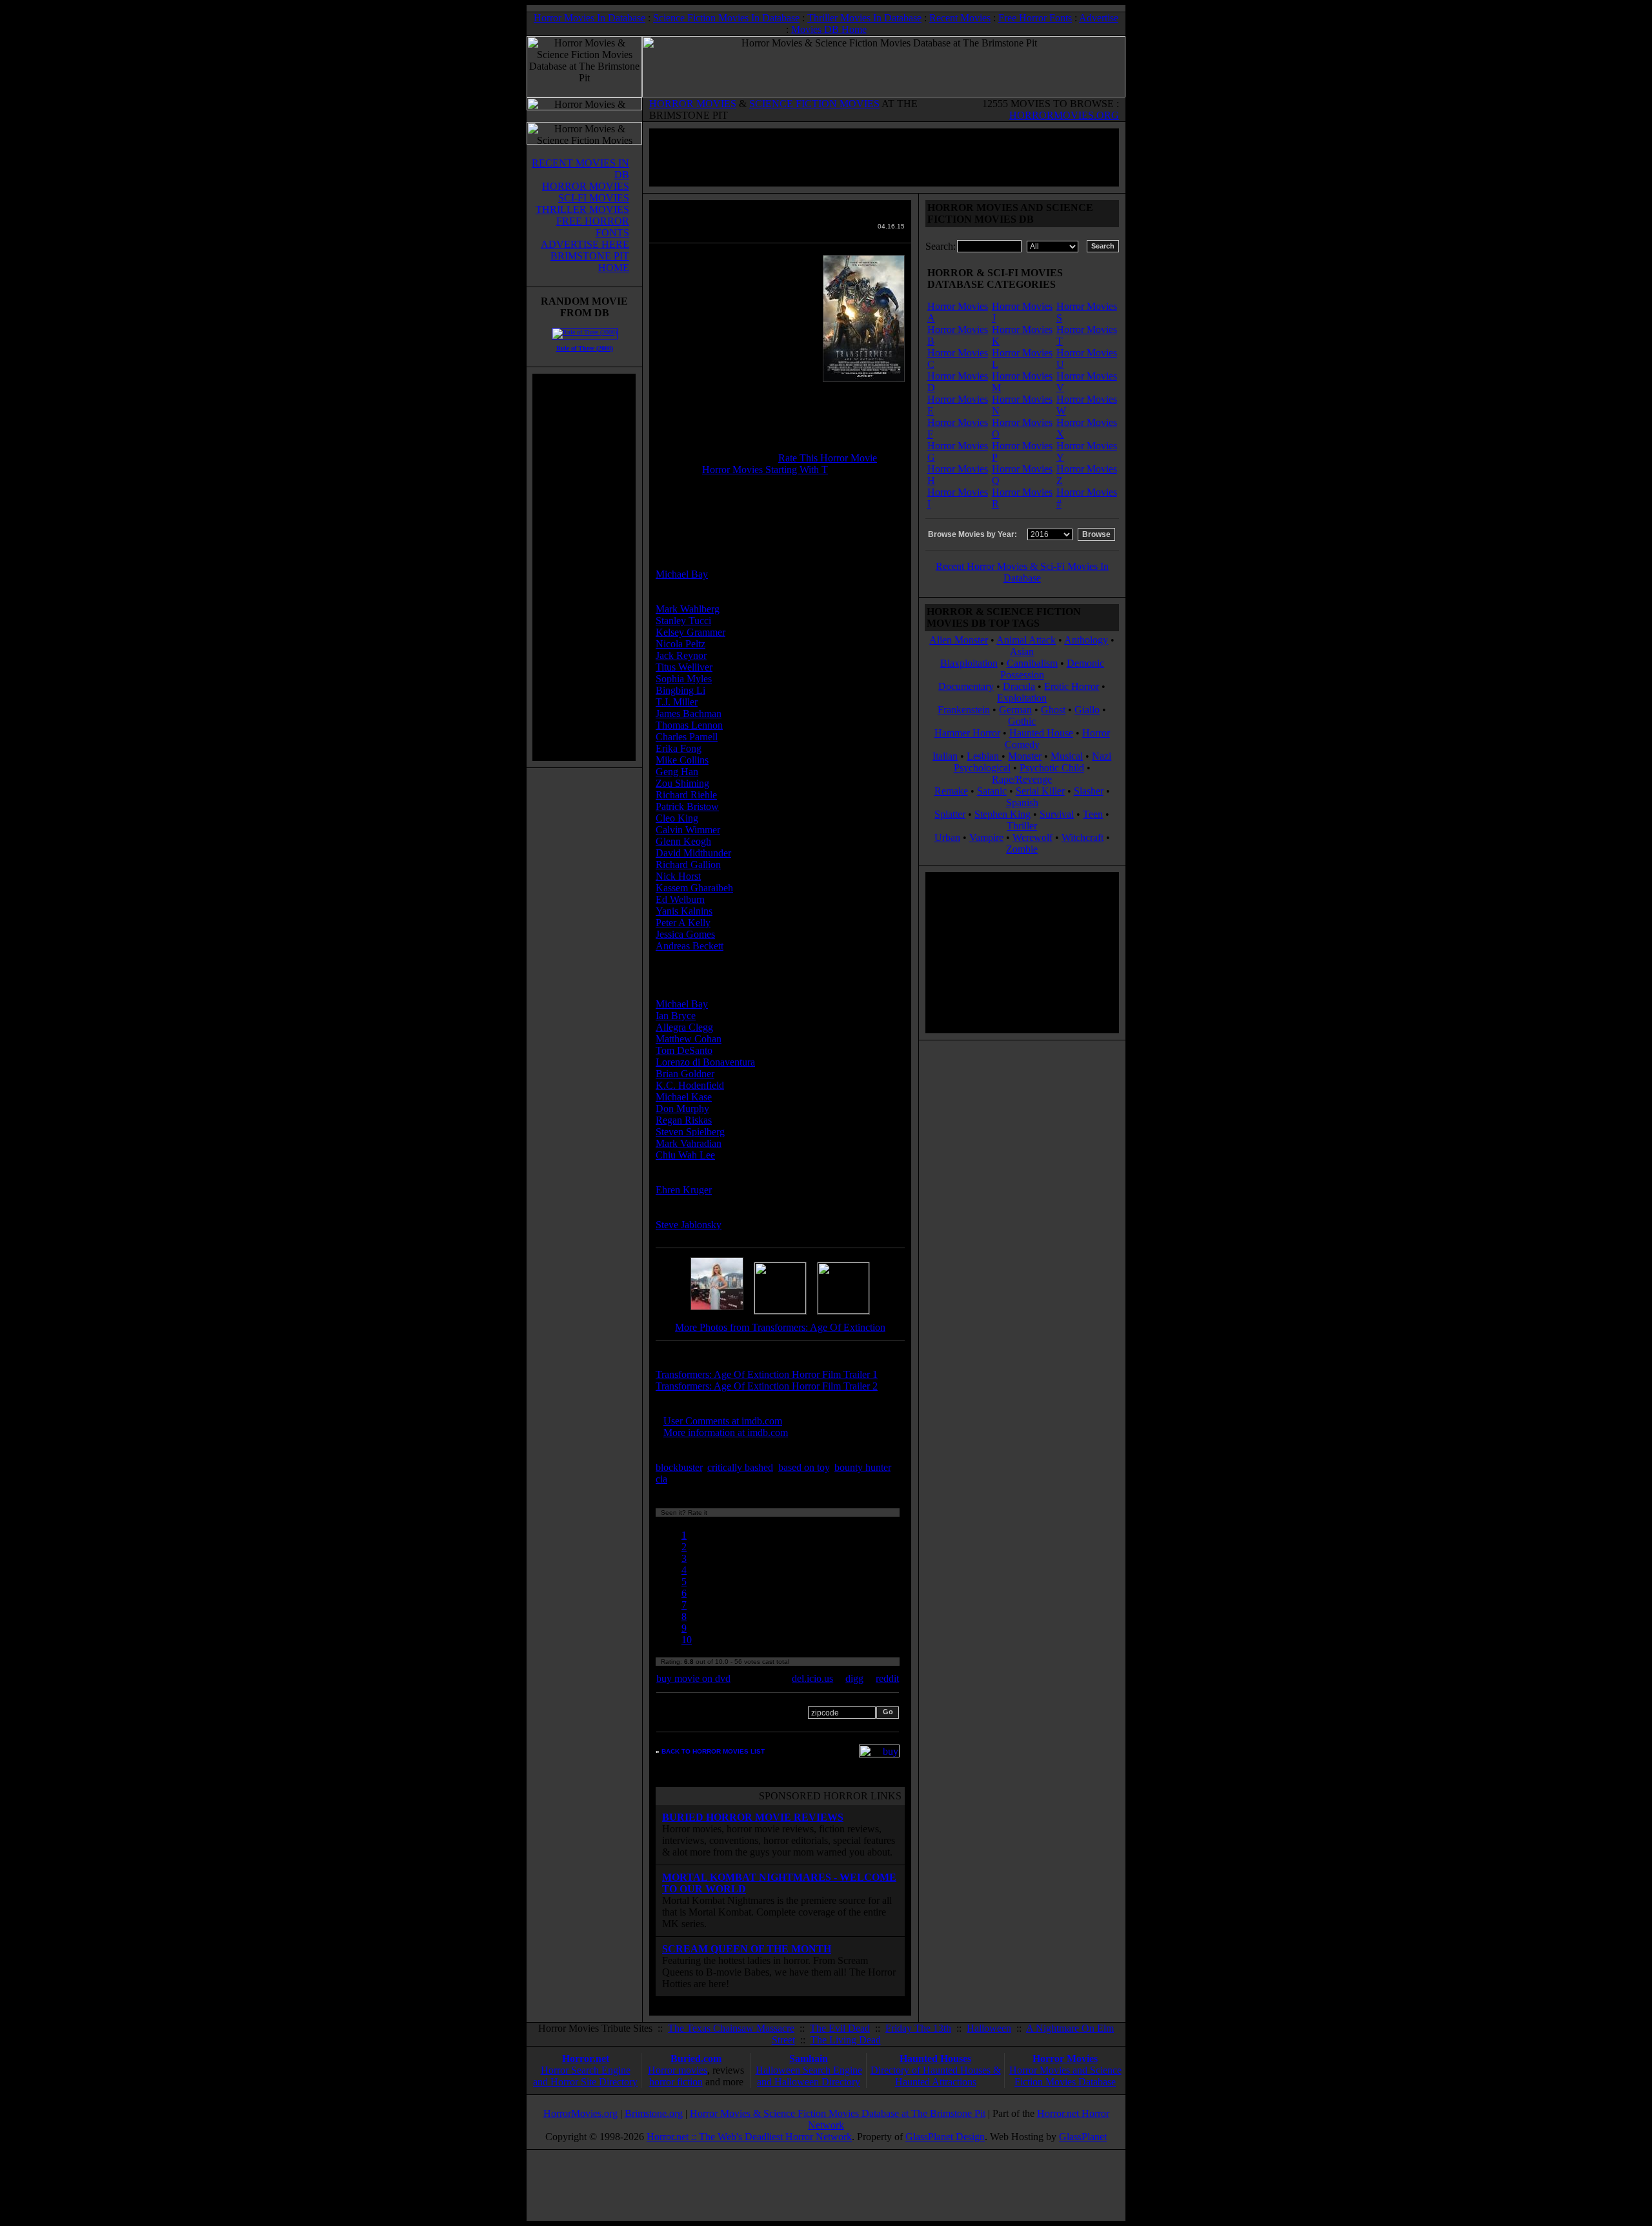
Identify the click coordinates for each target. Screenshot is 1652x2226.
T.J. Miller (677, 702)
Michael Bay (682, 574)
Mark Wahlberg (688, 609)
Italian (945, 756)
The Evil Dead (840, 2028)
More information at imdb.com (726, 1432)
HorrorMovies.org (580, 2113)
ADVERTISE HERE (585, 244)
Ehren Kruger (684, 1190)
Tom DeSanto (684, 1050)
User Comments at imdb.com (723, 1421)
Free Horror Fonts (1035, 18)
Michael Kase (684, 1097)
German (1015, 710)
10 (687, 1640)
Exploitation (1022, 698)
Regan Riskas (684, 1120)
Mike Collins (682, 760)
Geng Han (677, 772)
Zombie (1022, 849)
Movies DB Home (829, 29)
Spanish (1022, 803)
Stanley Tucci (683, 621)
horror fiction (676, 2082)
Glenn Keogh (683, 841)
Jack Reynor (681, 655)
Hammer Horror (967, 733)
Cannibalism (1032, 663)
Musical (1067, 756)
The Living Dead (846, 2040)
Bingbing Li (680, 690)
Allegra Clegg (684, 1027)
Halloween (989, 2028)
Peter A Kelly (683, 923)
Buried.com (696, 2059)
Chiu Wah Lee (685, 1155)
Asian (1022, 652)
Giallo (1087, 710)
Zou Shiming (682, 783)
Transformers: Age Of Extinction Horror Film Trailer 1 (767, 1374)
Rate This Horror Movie (828, 458)
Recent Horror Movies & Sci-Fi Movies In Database (1022, 572)
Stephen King (1002, 814)
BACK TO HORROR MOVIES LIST (713, 1751)
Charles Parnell (687, 737)
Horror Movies (1065, 2059)
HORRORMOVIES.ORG (1064, 115)
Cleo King (677, 818)
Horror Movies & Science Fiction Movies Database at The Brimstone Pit (838, 2113)
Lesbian (984, 756)
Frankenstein (964, 710)
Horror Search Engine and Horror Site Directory (585, 2076)
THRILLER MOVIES (582, 209)
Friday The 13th (918, 2028)
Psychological (982, 768)
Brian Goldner (685, 1074)
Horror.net (586, 2059)
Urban (947, 837)
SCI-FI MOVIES (594, 198)
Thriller (1022, 826)
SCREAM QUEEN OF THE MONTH (747, 1949)
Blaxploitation (969, 663)
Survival (1057, 814)
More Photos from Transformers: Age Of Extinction (780, 1327)
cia (661, 1479)
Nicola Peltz (680, 644)
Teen (1093, 814)
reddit (887, 1678)
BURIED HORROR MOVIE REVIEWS (753, 1817)
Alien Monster (959, 640)
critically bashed (740, 1467)
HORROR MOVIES (693, 104)
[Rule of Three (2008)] (585, 332)
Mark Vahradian (689, 1143)
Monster (1025, 756)
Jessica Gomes (685, 934)
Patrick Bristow (687, 806)
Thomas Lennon (689, 725)
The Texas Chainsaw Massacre (731, 2028)
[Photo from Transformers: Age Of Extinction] (717, 1310)
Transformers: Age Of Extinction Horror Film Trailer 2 (767, 1386)
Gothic (1022, 721)
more (694, 1479)
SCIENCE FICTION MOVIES (814, 104)
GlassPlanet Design (945, 2137)
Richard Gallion (688, 865)
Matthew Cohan (689, 1039)
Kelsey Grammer (690, 632)
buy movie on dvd (693, 1678)
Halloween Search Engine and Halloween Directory (809, 2076)
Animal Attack (1026, 640)
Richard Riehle (686, 795)
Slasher (1089, 791)
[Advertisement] (584, 567)
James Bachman (689, 713)
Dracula (1019, 686)
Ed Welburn (680, 899)
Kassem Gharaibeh (694, 888)
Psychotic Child (1052, 768)
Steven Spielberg (690, 1132)
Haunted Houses (935, 2059)
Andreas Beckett (690, 946)
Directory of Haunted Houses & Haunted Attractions (936, 2076)
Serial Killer (1040, 791)
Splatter (950, 814)
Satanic (992, 791)
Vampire (986, 837)
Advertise (1099, 18)
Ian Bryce (676, 1016)
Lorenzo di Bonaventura (705, 1062)
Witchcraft (1083, 837)
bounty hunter (862, 1467)
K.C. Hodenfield (690, 1085)
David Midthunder (693, 853)
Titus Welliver (684, 667)
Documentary (966, 686)
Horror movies (678, 2070)
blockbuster (679, 1467)
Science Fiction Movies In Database (726, 18)
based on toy (804, 1467)
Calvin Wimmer (688, 830)
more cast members (706, 969)
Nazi (1102, 756)
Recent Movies (960, 18)
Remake (951, 791)
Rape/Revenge (1022, 779)
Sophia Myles (684, 679)
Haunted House (1041, 733)
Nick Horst (678, 876)
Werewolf (1032, 837)
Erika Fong (679, 748)
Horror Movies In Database (589, 18)
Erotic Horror (1072, 686)
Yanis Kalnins (684, 911)
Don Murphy (682, 1108)
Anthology (1086, 640)
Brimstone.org (654, 2113)
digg (854, 1678)
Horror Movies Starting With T (765, 470)
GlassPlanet (1083, 2137)
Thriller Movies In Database (864, 18)
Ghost (1053, 710)
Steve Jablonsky (689, 1225)
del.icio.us (812, 1678)
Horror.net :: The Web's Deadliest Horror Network (749, 2137)
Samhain (809, 2059)
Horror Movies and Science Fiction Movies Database (1065, 2076)
